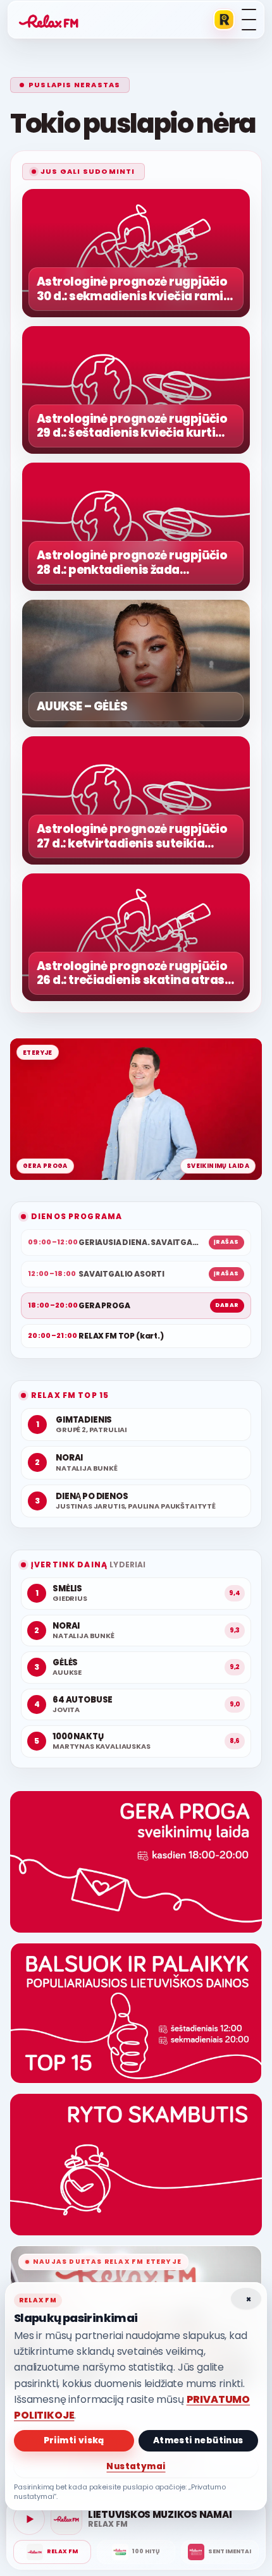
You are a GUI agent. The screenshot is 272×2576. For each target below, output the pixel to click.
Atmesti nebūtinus (198, 2440)
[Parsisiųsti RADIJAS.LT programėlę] (224, 20)
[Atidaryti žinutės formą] (136, 1862)
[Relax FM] (52, 2552)
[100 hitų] (136, 2552)
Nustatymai (136, 2466)
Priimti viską (74, 2440)
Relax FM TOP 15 (70, 1395)
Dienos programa (77, 1216)
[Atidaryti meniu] (249, 20)
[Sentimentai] (220, 2552)
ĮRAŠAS (226, 1242)
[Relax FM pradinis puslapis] (49, 20)
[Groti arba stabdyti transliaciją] (29, 2519)
